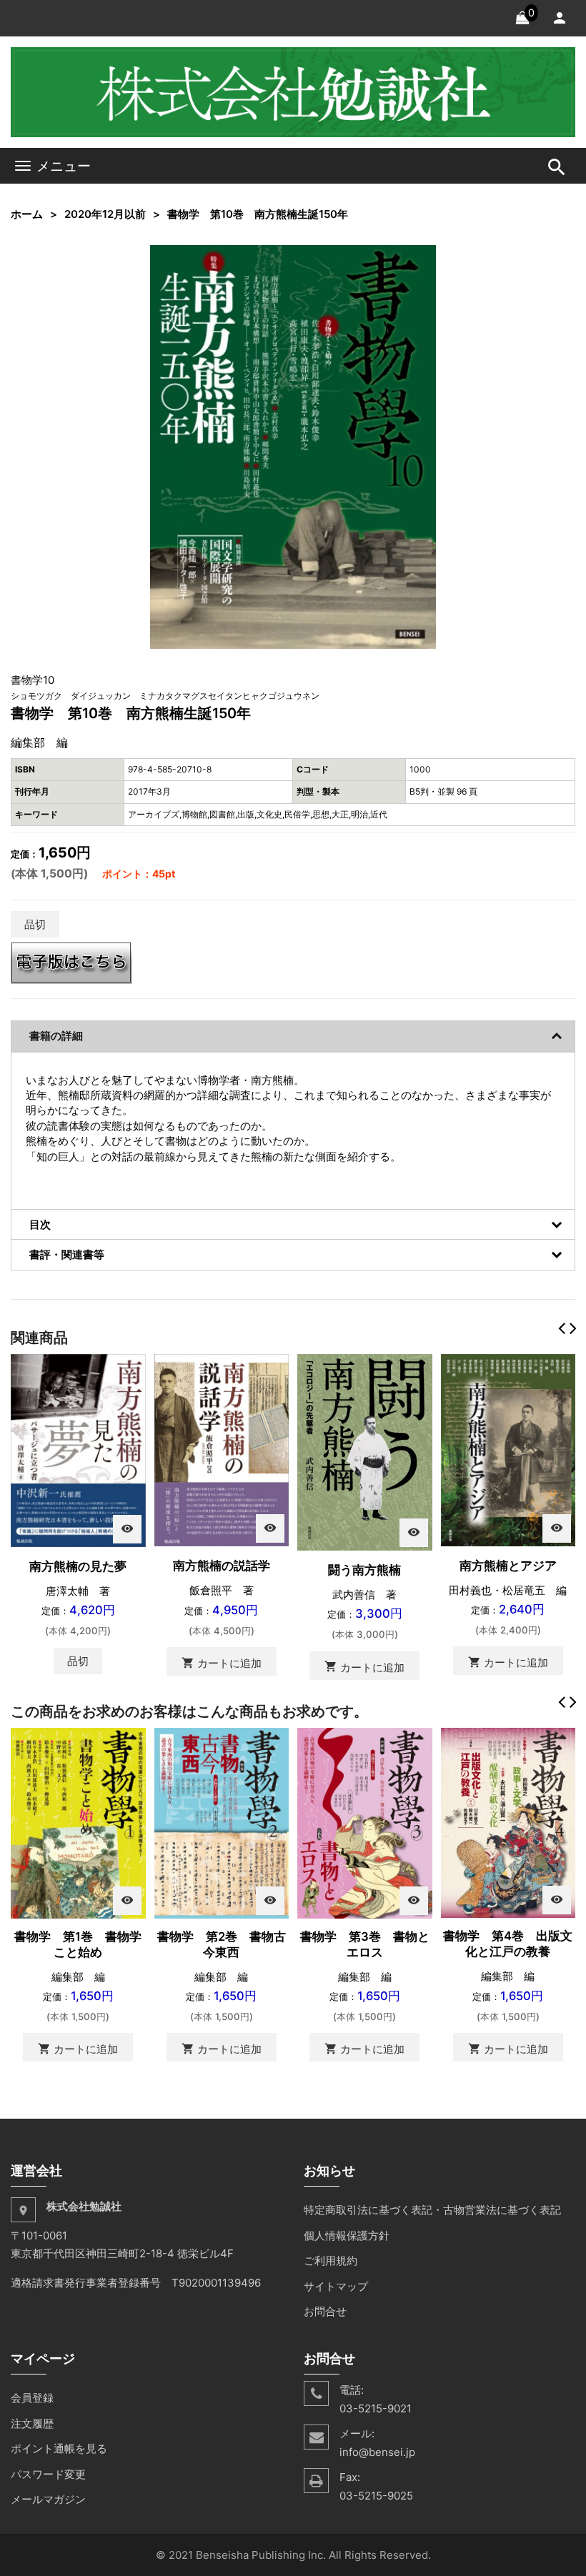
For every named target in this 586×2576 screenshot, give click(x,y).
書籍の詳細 (56, 1036)
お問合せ (325, 2311)
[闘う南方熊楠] (365, 1452)
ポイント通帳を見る (59, 2448)
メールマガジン (48, 2499)
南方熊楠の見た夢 (78, 1566)
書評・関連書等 (67, 1254)
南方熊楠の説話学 (222, 1566)
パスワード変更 (48, 2474)
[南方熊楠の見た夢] (78, 1449)
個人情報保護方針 (347, 2236)
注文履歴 (32, 2423)
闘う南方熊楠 (364, 1570)
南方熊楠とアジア (508, 1566)
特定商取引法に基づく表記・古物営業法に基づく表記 (432, 2210)
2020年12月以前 (105, 214)
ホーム (27, 214)
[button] (423, 258)
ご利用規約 (331, 2261)
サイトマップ (336, 2286)
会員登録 (32, 2398)
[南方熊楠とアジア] (508, 1449)
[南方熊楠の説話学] (222, 1449)
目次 (40, 1224)
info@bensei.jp (377, 2452)
